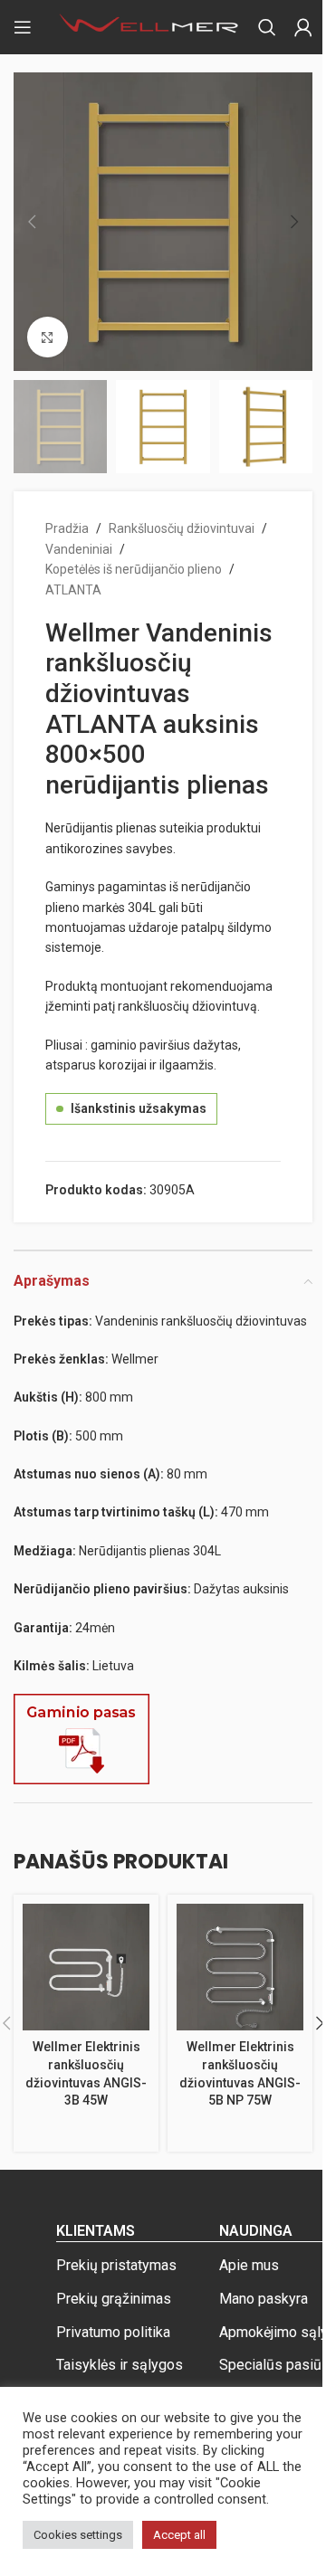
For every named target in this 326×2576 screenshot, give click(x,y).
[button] (32, 222)
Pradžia (67, 528)
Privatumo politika (113, 2332)
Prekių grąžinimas (114, 2299)
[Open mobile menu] (23, 27)
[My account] (303, 27)
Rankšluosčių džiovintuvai (182, 528)
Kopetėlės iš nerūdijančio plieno (134, 569)
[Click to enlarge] (48, 337)
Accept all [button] (179, 2535)
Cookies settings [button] (78, 2535)
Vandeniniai (79, 549)
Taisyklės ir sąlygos (120, 2365)
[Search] (267, 27)
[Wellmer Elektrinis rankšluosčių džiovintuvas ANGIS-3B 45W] (86, 1967)
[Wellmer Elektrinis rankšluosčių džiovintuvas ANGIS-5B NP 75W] (240, 1967)
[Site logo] (149, 26)
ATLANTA (73, 590)
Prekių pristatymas (116, 2265)
